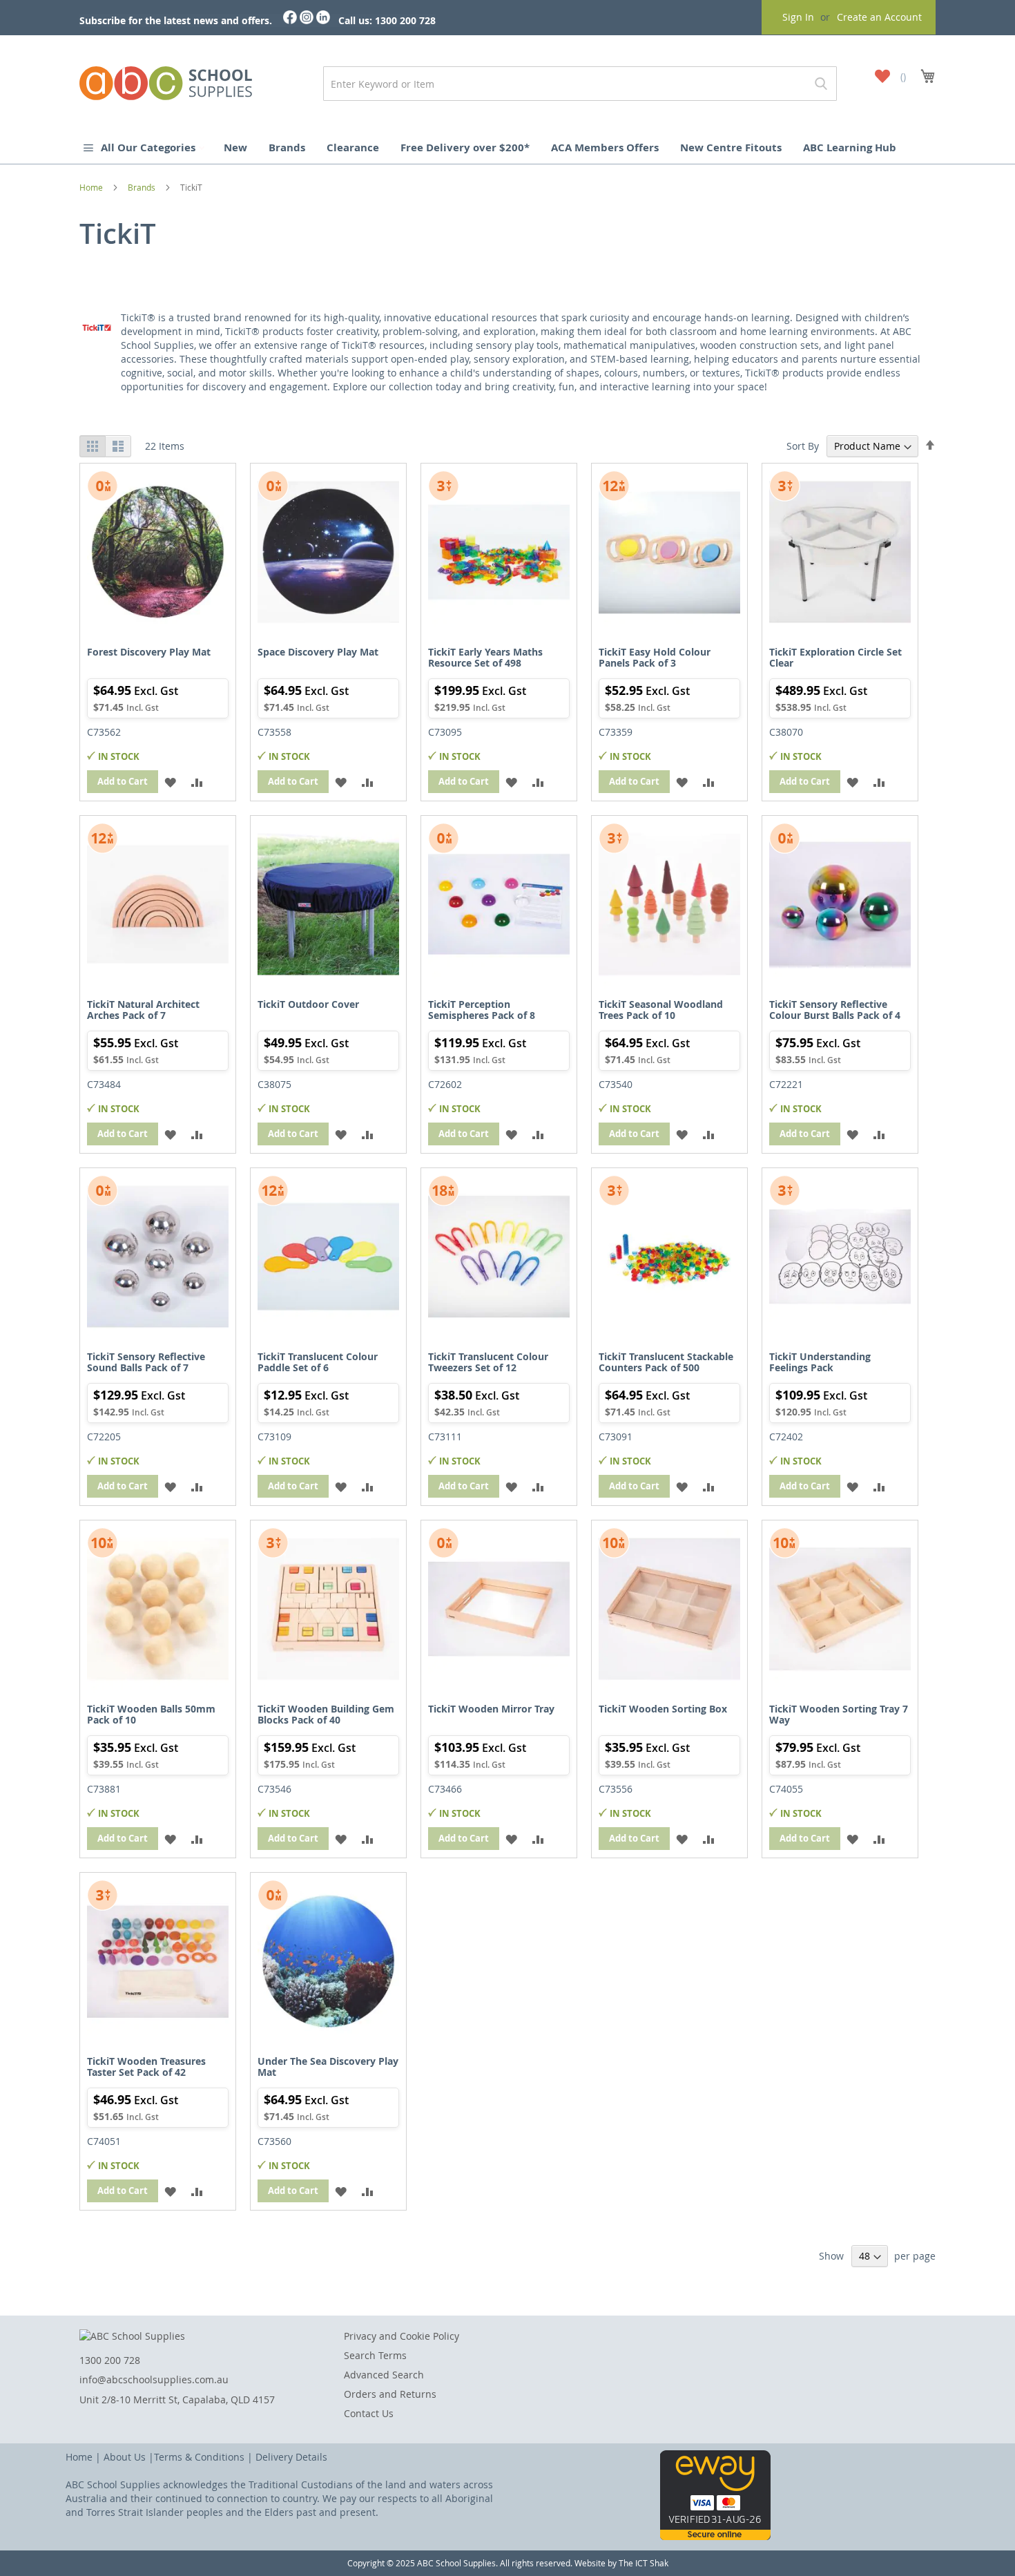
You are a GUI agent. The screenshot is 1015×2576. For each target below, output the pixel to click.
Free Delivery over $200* (465, 147)
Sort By (803, 446)
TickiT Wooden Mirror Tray (491, 1709)
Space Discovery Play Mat (318, 652)
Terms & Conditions (199, 2457)
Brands (287, 147)
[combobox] (580, 84)
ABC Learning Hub (850, 147)
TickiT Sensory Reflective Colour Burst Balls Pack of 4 (835, 1009)
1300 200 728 (110, 2360)
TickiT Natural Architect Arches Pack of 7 (143, 1009)
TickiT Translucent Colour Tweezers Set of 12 (488, 1362)
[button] (170, 782)
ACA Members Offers (605, 147)
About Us (125, 2457)
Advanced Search (384, 2375)
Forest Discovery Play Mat (149, 652)
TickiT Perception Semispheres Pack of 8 (482, 1009)
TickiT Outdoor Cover (308, 1004)
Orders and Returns (390, 2394)
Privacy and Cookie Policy (402, 2336)
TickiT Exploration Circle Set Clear (835, 657)
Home (92, 187)
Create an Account (879, 17)
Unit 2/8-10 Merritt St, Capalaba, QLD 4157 (177, 2400)
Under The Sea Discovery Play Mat (328, 2066)
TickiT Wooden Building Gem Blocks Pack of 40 (326, 1714)
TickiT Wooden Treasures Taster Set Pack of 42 (146, 2066)
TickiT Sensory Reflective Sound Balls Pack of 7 (146, 1362)
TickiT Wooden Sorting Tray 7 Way (839, 1714)
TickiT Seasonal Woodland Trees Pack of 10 (661, 1009)
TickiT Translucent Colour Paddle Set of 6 (318, 1362)
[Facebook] (290, 20)
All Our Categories (149, 147)
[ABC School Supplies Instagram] (307, 20)
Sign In (798, 17)
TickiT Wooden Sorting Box (663, 1709)
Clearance (353, 147)
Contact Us (369, 2413)
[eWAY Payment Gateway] (715, 2536)
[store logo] (166, 80)
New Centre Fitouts (731, 147)
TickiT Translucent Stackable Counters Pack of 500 (666, 1362)
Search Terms (375, 2355)
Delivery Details (291, 2457)
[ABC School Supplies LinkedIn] (323, 20)
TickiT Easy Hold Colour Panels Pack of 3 (655, 657)
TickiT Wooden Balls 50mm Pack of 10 (151, 1714)
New (235, 147)
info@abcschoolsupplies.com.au (154, 2379)
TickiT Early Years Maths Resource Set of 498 (485, 657)
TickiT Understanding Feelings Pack (820, 1362)
